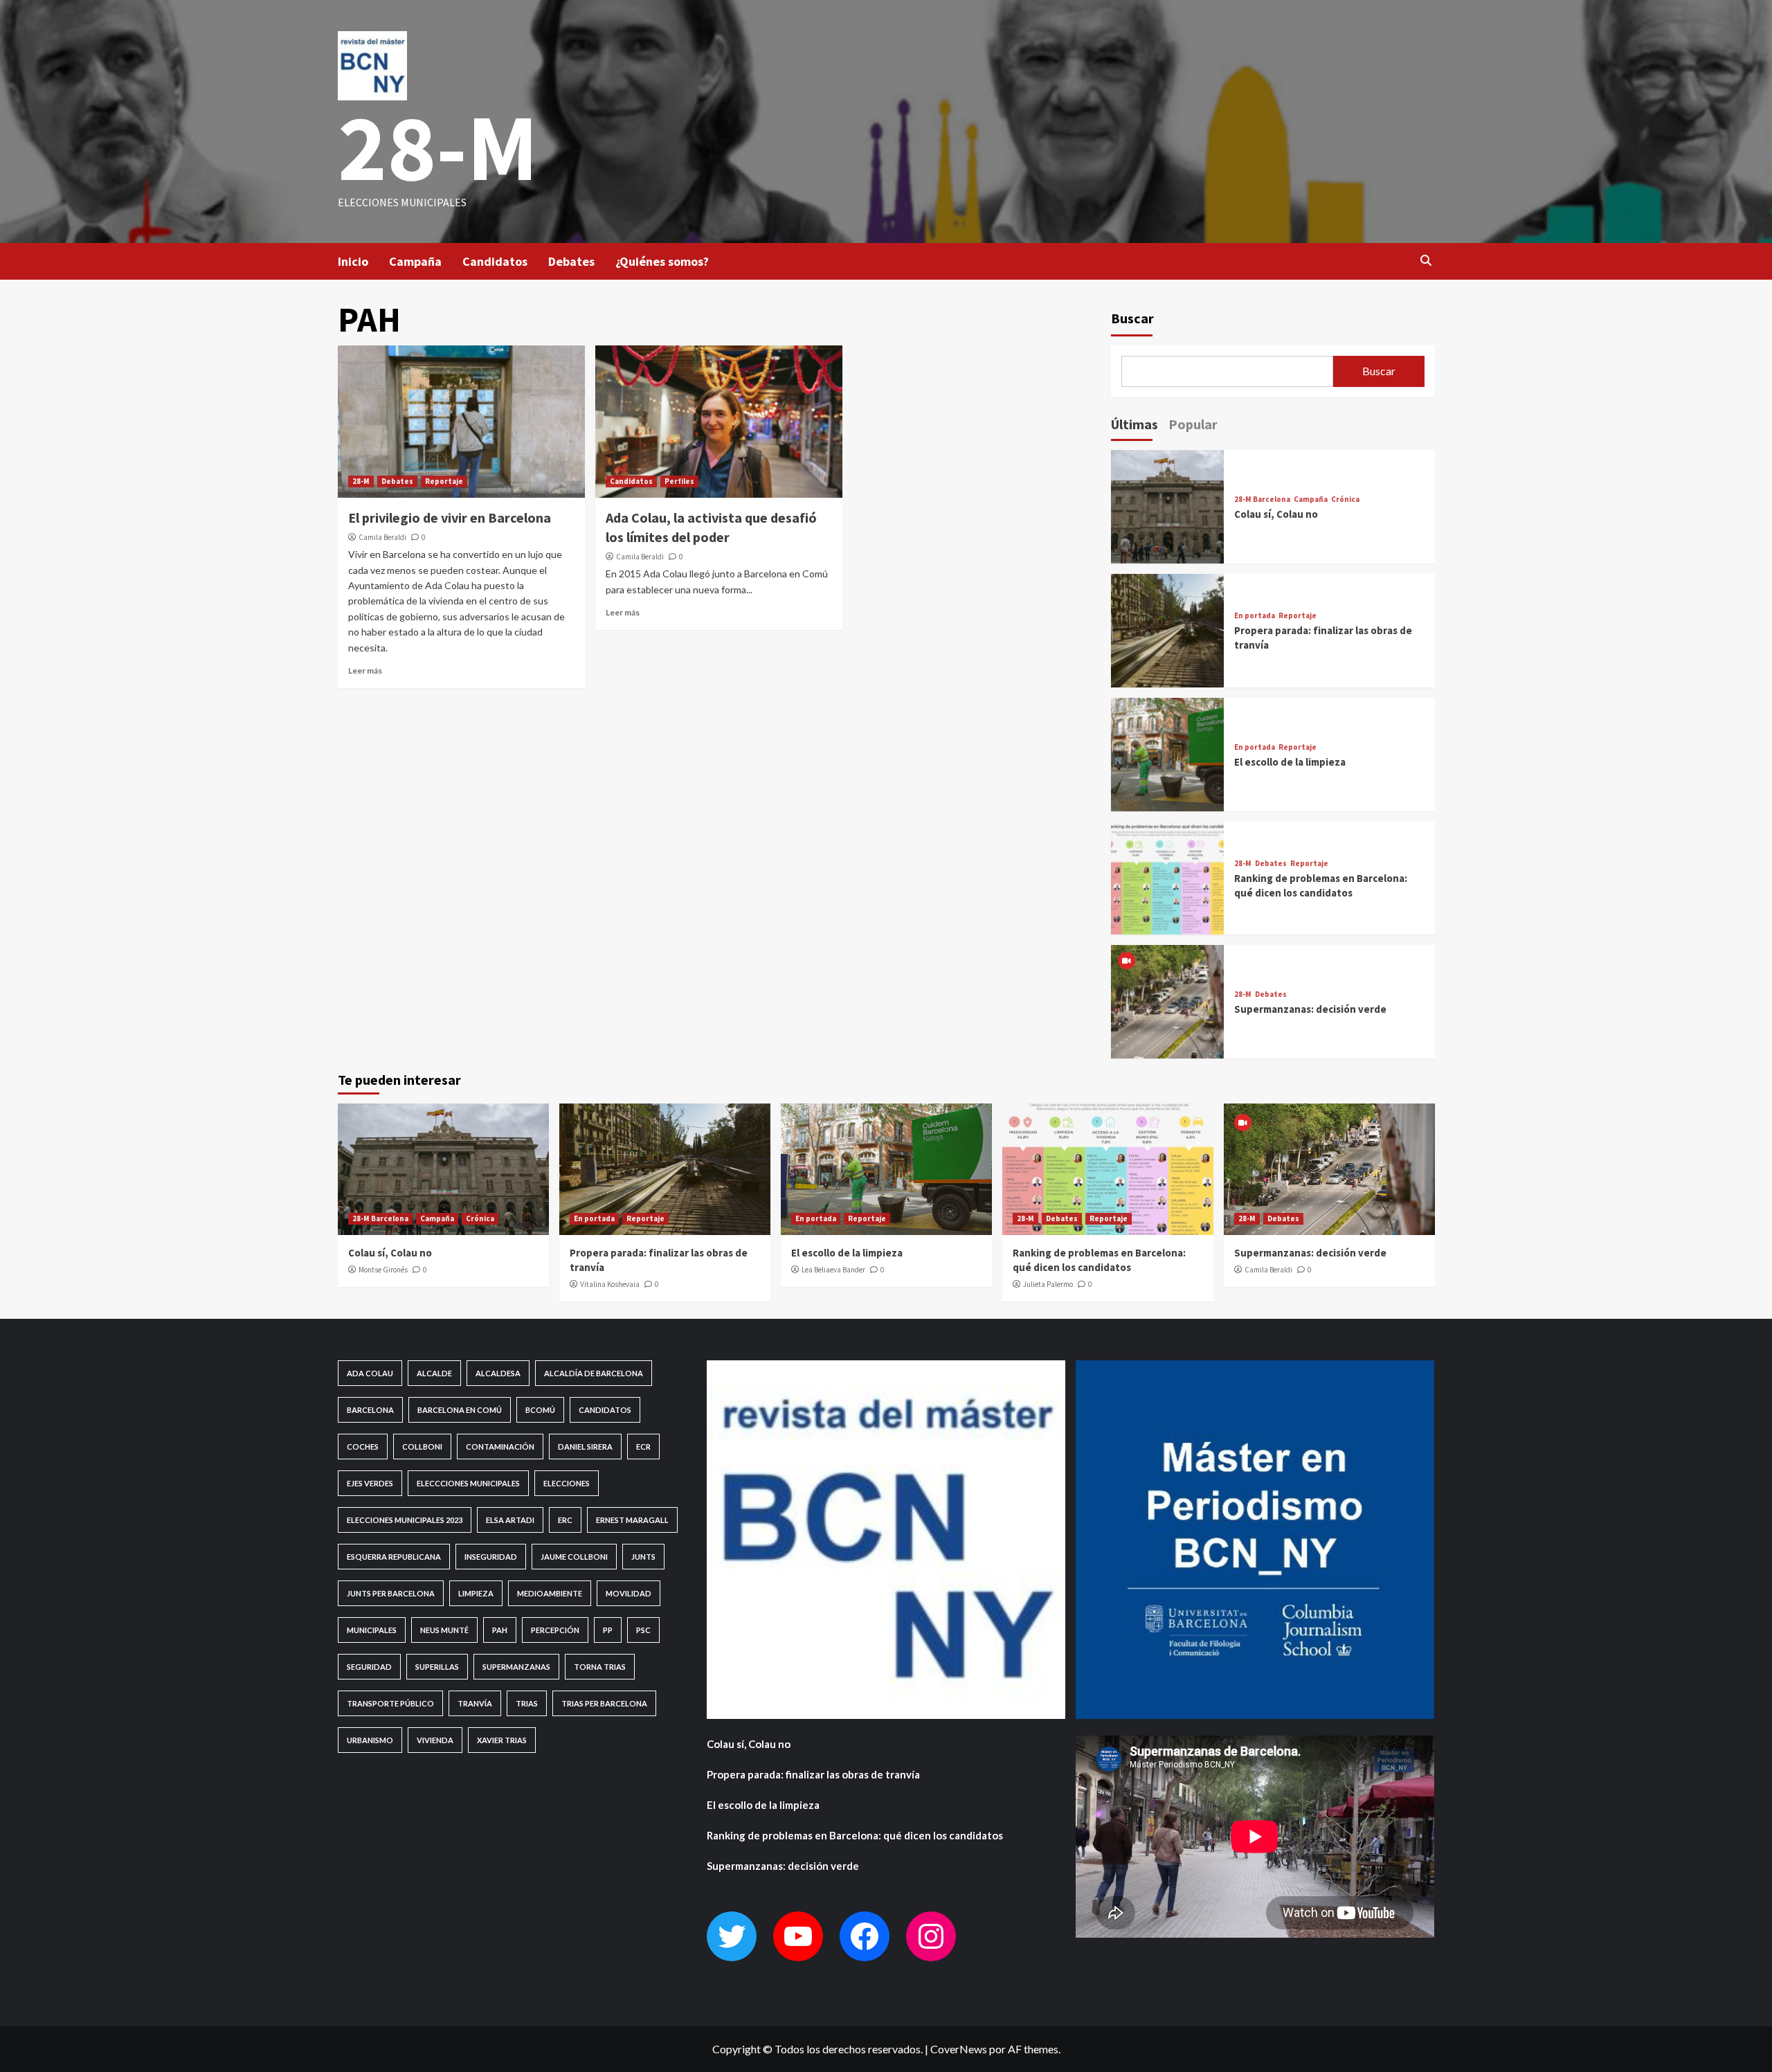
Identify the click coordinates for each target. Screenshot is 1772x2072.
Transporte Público (390, 1703)
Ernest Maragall (632, 1520)
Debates (571, 261)
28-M (438, 147)
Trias (527, 1703)
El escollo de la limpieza (1290, 762)
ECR (643, 1447)
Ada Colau (370, 1373)
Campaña (415, 261)
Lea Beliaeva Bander (833, 1270)
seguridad (369, 1667)
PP (608, 1630)
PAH (500, 1630)
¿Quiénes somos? (662, 261)
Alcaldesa (498, 1373)
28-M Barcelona (1262, 499)
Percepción (555, 1630)
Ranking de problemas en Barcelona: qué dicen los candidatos (855, 1835)
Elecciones (567, 1483)
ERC (565, 1520)
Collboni (422, 1447)
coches (363, 1447)
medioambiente (550, 1593)
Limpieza (476, 1593)
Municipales (372, 1630)
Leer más (365, 670)
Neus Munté (444, 1630)
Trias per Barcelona (604, 1703)
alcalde (434, 1373)
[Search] (1426, 260)
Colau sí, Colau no (1276, 514)
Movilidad (629, 1593)
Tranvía (475, 1703)
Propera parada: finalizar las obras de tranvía (813, 1774)
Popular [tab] (1193, 424)
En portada (1255, 616)
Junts (643, 1557)
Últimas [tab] (1134, 424)
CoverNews (959, 2049)
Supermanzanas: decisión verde (1310, 1009)
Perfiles (679, 481)
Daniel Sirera (585, 1447)
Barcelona (370, 1410)
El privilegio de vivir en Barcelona (450, 517)
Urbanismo (370, 1740)
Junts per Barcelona (391, 1593)
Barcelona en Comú (460, 1410)
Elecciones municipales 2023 (405, 1520)
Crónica (1345, 499)
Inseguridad (491, 1557)
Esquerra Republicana (394, 1557)
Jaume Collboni (574, 1557)
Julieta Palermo (1048, 1284)
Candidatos (495, 261)
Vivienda (435, 1740)
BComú (540, 1410)
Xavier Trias (502, 1740)
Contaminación (500, 1447)
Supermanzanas (516, 1667)
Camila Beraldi (382, 537)
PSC (643, 1630)
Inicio (353, 261)
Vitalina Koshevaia (610, 1284)
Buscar (1132, 318)
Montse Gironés (383, 1270)
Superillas (437, 1667)
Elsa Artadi (510, 1520)
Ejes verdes (370, 1483)
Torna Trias (600, 1667)
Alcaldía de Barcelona (594, 1373)
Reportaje (444, 481)
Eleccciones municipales (468, 1483)
